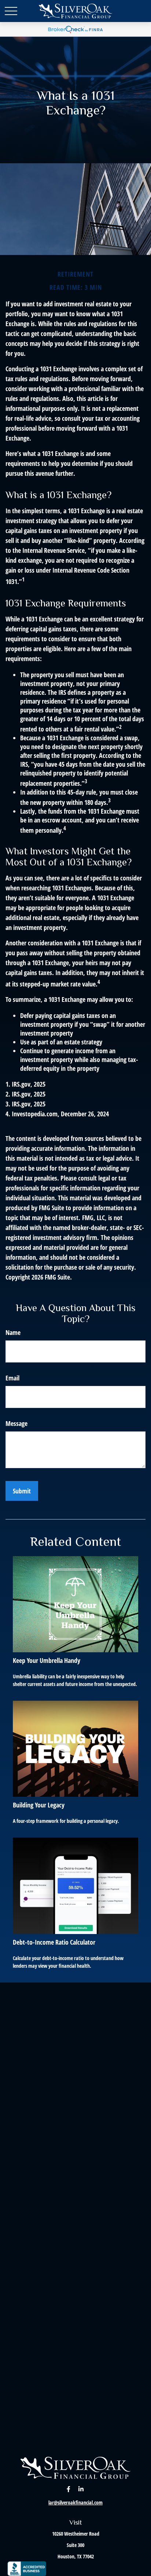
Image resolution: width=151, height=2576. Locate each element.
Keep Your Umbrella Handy (47, 1660)
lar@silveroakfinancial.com (75, 2502)
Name (13, 1332)
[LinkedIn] (81, 2489)
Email (12, 1378)
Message (16, 1423)
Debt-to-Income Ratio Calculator (54, 1942)
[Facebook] (69, 2489)
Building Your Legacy (39, 1805)
